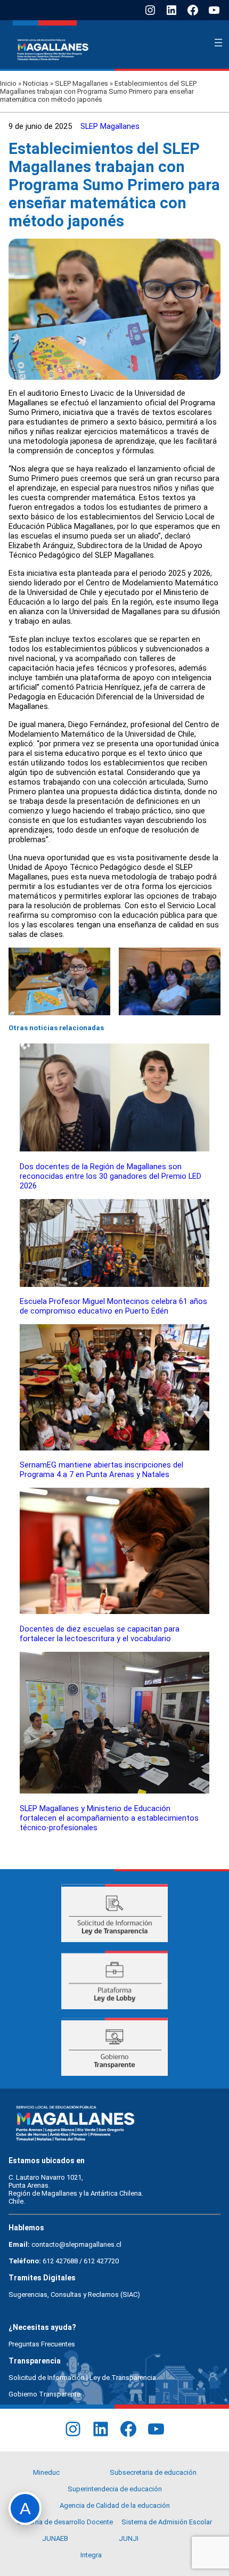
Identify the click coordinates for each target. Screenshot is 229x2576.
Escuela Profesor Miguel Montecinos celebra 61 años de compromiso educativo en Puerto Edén (113, 1306)
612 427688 (60, 2261)
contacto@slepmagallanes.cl (76, 2244)
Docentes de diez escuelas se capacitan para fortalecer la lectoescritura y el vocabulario (100, 1634)
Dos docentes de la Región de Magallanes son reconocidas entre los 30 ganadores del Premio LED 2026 (111, 1176)
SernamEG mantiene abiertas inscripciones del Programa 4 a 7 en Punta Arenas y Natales (101, 1470)
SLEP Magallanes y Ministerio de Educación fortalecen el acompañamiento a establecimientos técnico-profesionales (109, 1818)
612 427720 (101, 2261)
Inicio (8, 83)
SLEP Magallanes (81, 83)
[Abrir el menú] (218, 43)
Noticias (36, 83)
